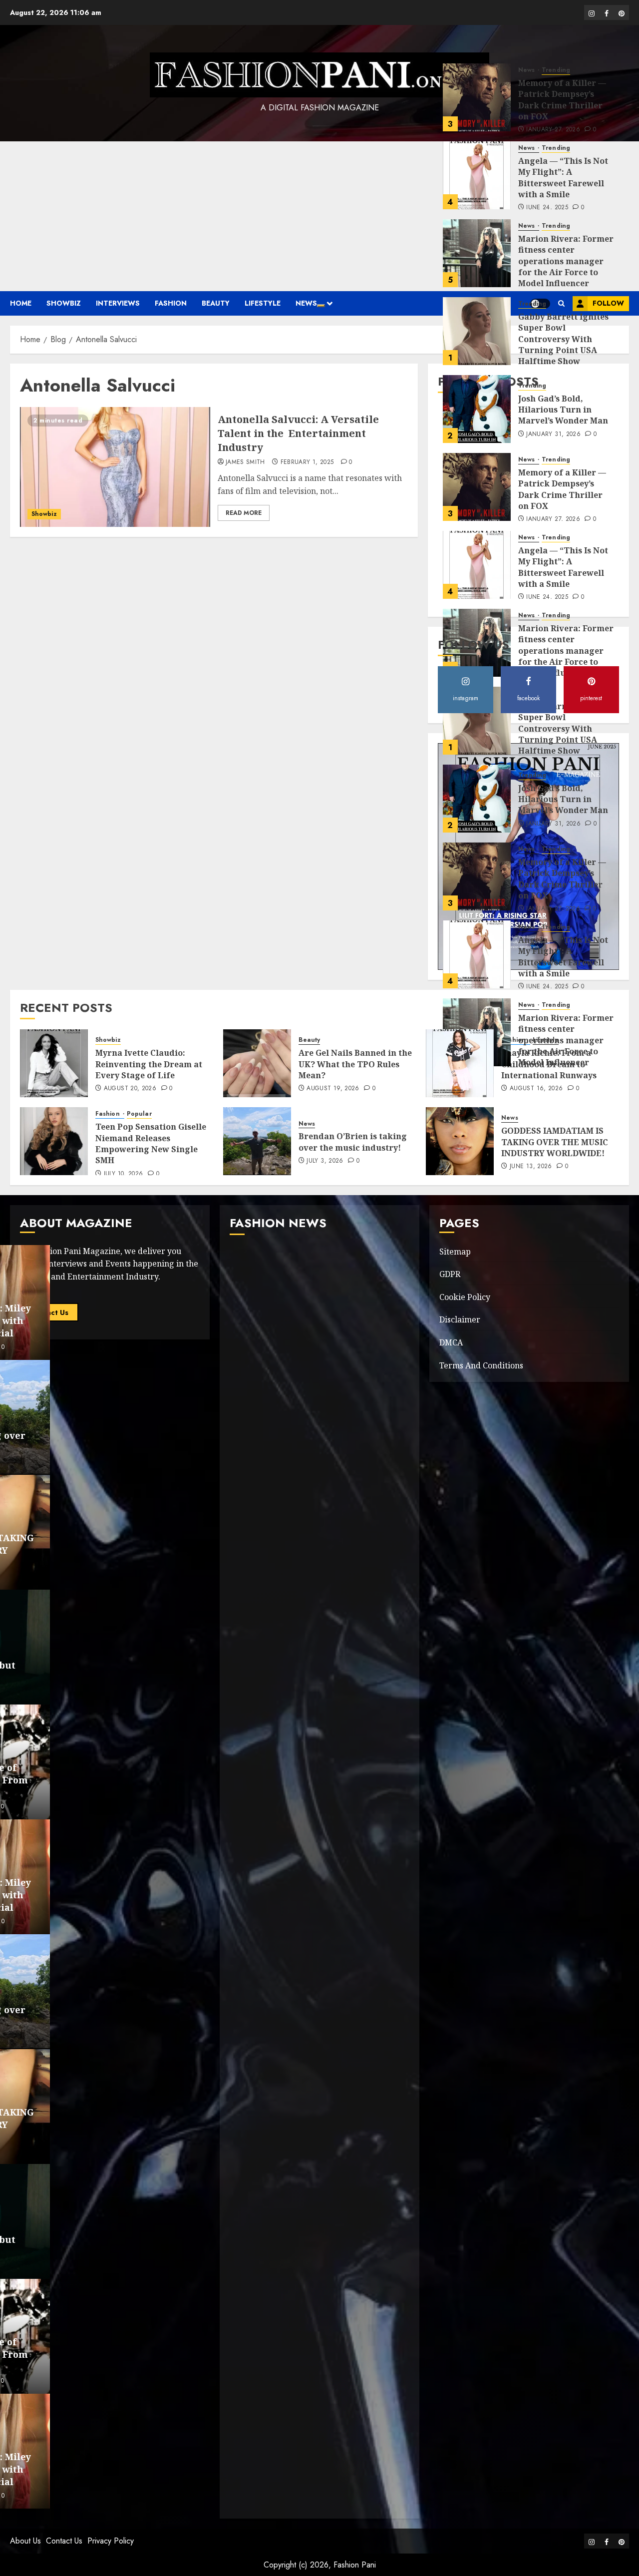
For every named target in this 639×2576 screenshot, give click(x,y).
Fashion (171, 303)
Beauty (216, 303)
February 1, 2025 (307, 462)
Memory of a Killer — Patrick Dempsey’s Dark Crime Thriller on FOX (562, 32)
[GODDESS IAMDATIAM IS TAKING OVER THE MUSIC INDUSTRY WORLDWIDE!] (460, 1141)
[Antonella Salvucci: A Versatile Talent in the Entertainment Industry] (115, 467)
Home (21, 303)
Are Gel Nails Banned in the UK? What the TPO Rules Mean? (355, 1064)
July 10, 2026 (124, 1174)
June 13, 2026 (531, 1167)
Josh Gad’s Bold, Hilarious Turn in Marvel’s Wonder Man (563, 342)
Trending (556, 80)
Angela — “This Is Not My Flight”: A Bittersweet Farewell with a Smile (563, 110)
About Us (25, 2541)
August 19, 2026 (333, 1089)
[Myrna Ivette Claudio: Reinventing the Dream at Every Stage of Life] (54, 1063)
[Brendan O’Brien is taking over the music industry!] (257, 1141)
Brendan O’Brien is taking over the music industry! (353, 1142)
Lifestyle (263, 303)
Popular (139, 1114)
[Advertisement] (319, 216)
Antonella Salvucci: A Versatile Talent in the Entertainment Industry (298, 433)
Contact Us (64, 2541)
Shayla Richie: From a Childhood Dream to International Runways (549, 1064)
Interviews (118, 303)
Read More (244, 513)
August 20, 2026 (130, 1089)
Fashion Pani (355, 2565)
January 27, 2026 (553, 62)
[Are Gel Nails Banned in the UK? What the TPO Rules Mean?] (257, 1063)
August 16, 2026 (536, 1089)
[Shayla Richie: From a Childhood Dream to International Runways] (460, 1063)
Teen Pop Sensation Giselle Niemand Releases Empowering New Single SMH (151, 1143)
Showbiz (64, 303)
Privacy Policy (111, 2541)
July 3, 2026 (325, 1161)
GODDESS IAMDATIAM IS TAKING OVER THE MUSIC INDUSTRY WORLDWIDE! (555, 1142)
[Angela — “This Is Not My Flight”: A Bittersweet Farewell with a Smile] (477, 107)
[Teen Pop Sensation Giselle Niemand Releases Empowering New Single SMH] (54, 1141)
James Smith (245, 462)
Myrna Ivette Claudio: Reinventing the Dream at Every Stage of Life (149, 1064)
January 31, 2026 (553, 367)
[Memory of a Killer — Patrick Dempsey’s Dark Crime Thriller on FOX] (477, 419)
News (306, 303)
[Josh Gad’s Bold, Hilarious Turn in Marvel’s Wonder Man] (477, 341)
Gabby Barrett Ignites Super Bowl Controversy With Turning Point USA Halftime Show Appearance (563, 277)
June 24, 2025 (547, 140)
